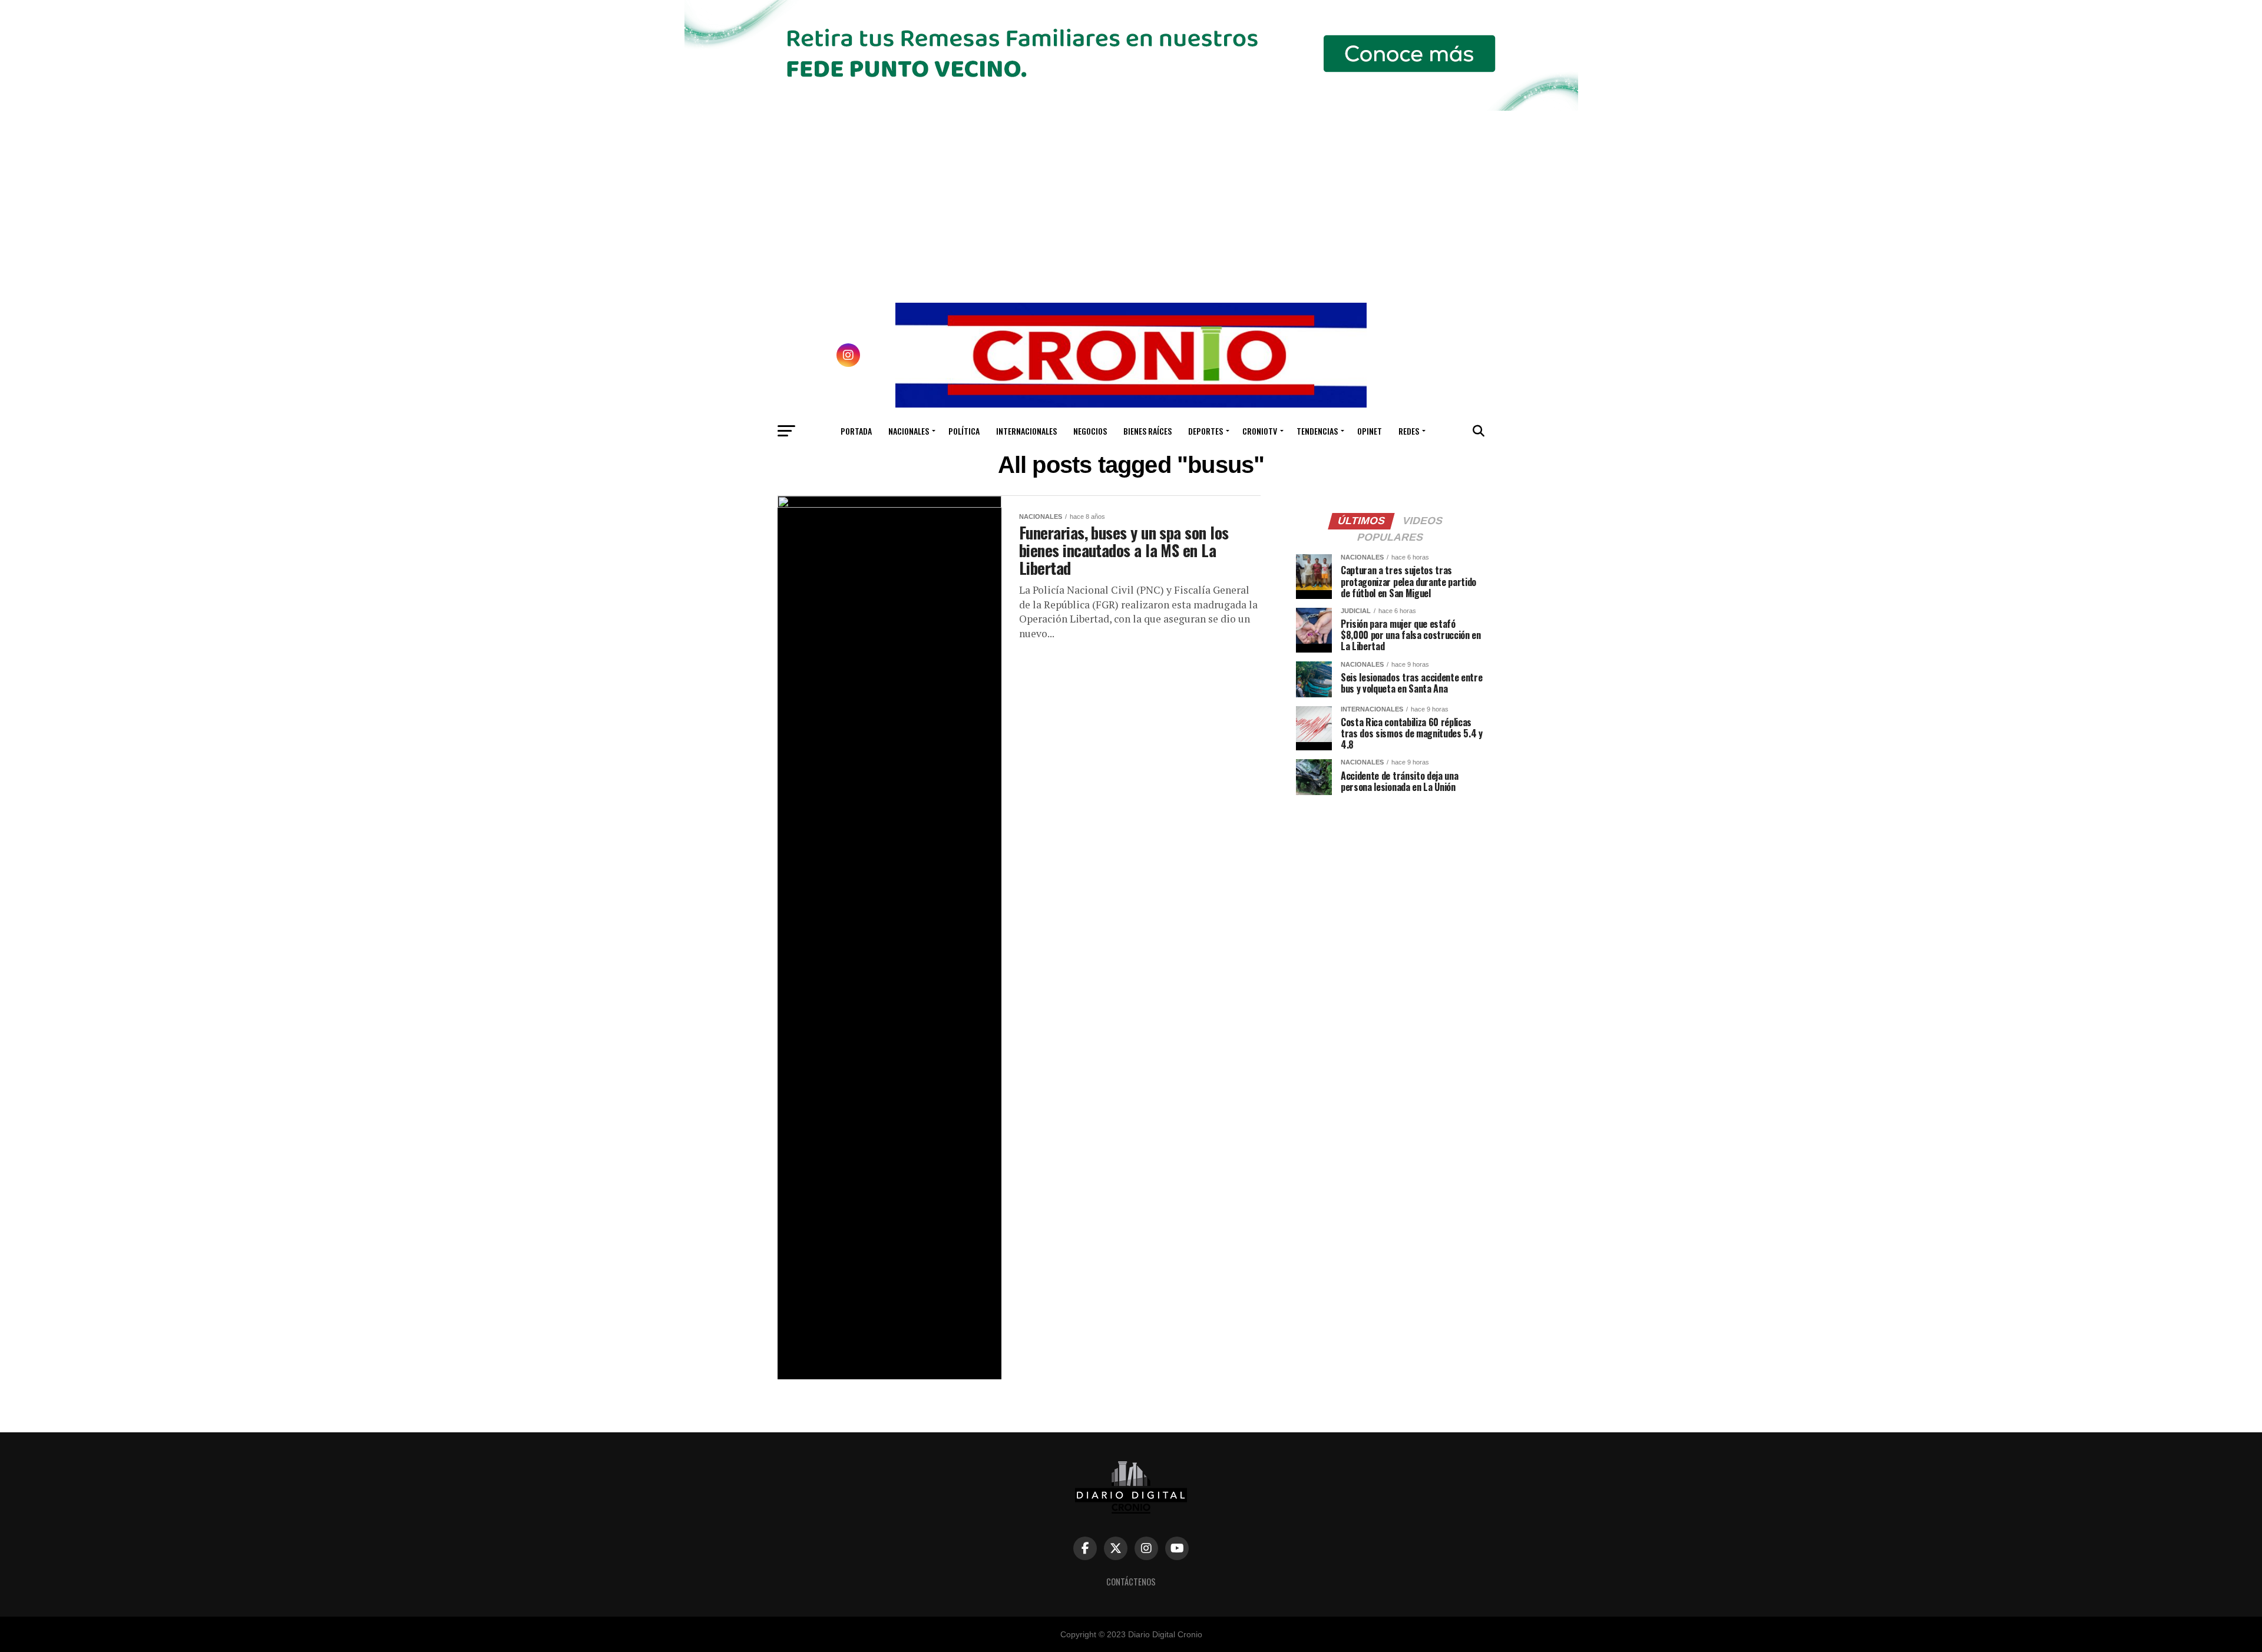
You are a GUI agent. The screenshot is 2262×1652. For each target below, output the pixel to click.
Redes (1409, 431)
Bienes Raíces (1147, 431)
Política (964, 431)
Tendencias (1317, 431)
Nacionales (909, 431)
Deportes (1206, 431)
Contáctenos (1131, 1582)
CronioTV (1260, 431)
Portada (856, 431)
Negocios (1090, 431)
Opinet (1370, 431)
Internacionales (1026, 431)
